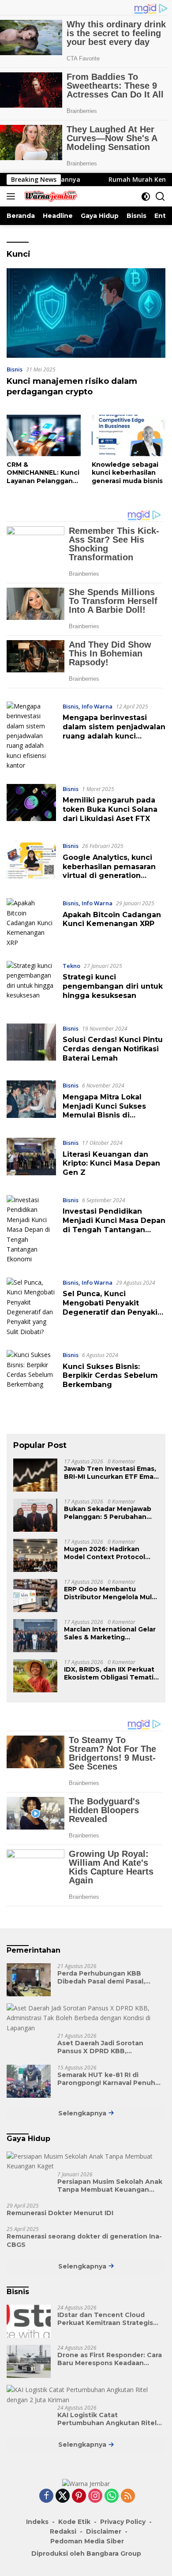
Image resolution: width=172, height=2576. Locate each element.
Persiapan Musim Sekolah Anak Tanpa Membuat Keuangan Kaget (110, 2186)
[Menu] (13, 196)
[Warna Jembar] (49, 196)
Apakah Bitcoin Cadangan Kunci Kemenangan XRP (112, 919)
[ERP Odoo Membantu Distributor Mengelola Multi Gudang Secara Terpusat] (35, 1595)
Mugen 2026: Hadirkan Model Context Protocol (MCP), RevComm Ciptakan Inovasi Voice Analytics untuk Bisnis (108, 1553)
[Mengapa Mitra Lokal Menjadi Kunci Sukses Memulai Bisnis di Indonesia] (31, 1102)
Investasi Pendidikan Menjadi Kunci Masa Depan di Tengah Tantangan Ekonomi (114, 1225)
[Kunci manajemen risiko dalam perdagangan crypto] (86, 313)
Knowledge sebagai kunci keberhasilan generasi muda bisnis (127, 472)
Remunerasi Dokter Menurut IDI (60, 2213)
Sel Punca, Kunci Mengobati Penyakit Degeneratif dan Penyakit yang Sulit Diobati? (112, 1307)
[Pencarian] (160, 197)
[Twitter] (63, 2496)
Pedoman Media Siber (87, 2541)
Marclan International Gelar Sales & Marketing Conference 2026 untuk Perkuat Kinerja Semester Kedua (110, 1633)
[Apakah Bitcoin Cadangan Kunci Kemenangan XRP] (31, 923)
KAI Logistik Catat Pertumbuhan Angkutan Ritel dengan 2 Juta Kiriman (107, 2419)
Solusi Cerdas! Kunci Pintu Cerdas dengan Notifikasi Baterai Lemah (113, 1049)
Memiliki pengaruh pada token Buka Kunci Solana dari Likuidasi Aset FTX (110, 809)
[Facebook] (46, 2496)
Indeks (37, 2522)
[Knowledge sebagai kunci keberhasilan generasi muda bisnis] (129, 435)
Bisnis (15, 369)
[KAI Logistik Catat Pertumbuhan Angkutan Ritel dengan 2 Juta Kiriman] (86, 2395)
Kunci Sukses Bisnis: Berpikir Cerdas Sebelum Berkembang (110, 1376)
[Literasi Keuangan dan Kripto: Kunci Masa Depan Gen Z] (31, 1160)
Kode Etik (74, 2522)
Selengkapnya (83, 2113)
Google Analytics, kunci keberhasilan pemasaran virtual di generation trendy (109, 871)
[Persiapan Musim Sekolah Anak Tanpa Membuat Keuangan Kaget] (86, 2162)
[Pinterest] (79, 2496)
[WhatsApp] (112, 2496)
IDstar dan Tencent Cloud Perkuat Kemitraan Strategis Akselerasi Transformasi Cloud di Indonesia (108, 2319)
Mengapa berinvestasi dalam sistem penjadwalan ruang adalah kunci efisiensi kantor (114, 731)
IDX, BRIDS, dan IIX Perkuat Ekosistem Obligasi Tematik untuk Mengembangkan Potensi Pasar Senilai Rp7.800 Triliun (111, 1673)
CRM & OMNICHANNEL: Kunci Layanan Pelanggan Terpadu (43, 473)
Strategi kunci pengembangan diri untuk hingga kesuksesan (113, 986)
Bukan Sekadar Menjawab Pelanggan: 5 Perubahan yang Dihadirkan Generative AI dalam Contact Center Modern (111, 1513)
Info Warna (97, 706)
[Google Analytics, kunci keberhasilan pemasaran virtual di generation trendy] (31, 863)
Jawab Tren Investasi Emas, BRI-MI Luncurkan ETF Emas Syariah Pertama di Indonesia (110, 1473)
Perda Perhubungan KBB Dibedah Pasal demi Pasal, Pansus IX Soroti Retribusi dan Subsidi (108, 1977)
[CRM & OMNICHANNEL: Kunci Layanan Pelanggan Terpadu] (44, 435)
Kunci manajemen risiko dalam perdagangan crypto (72, 386)
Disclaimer (104, 2531)
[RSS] (128, 2496)
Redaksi (63, 2531)
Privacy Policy (123, 2522)
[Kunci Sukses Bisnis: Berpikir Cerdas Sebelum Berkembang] (31, 1372)
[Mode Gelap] (146, 197)
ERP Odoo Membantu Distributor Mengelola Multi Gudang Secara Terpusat (110, 1593)
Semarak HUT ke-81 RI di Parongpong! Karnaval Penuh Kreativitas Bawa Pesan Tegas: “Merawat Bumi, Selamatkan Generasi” (109, 2079)
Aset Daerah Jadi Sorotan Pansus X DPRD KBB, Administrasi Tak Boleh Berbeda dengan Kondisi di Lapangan (103, 2047)
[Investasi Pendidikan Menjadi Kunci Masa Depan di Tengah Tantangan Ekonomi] (31, 1230)
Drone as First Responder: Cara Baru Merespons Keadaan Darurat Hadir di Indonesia (110, 2359)
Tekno (71, 966)
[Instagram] (95, 2496)
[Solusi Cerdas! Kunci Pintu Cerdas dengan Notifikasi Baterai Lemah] (31, 1046)
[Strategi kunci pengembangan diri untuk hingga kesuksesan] (31, 986)
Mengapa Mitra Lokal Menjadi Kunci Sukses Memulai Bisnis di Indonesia (104, 1111)
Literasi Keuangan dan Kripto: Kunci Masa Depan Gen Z (111, 1164)
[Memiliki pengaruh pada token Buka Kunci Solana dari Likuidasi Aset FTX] (31, 806)
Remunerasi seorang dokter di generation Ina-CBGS (84, 2240)
